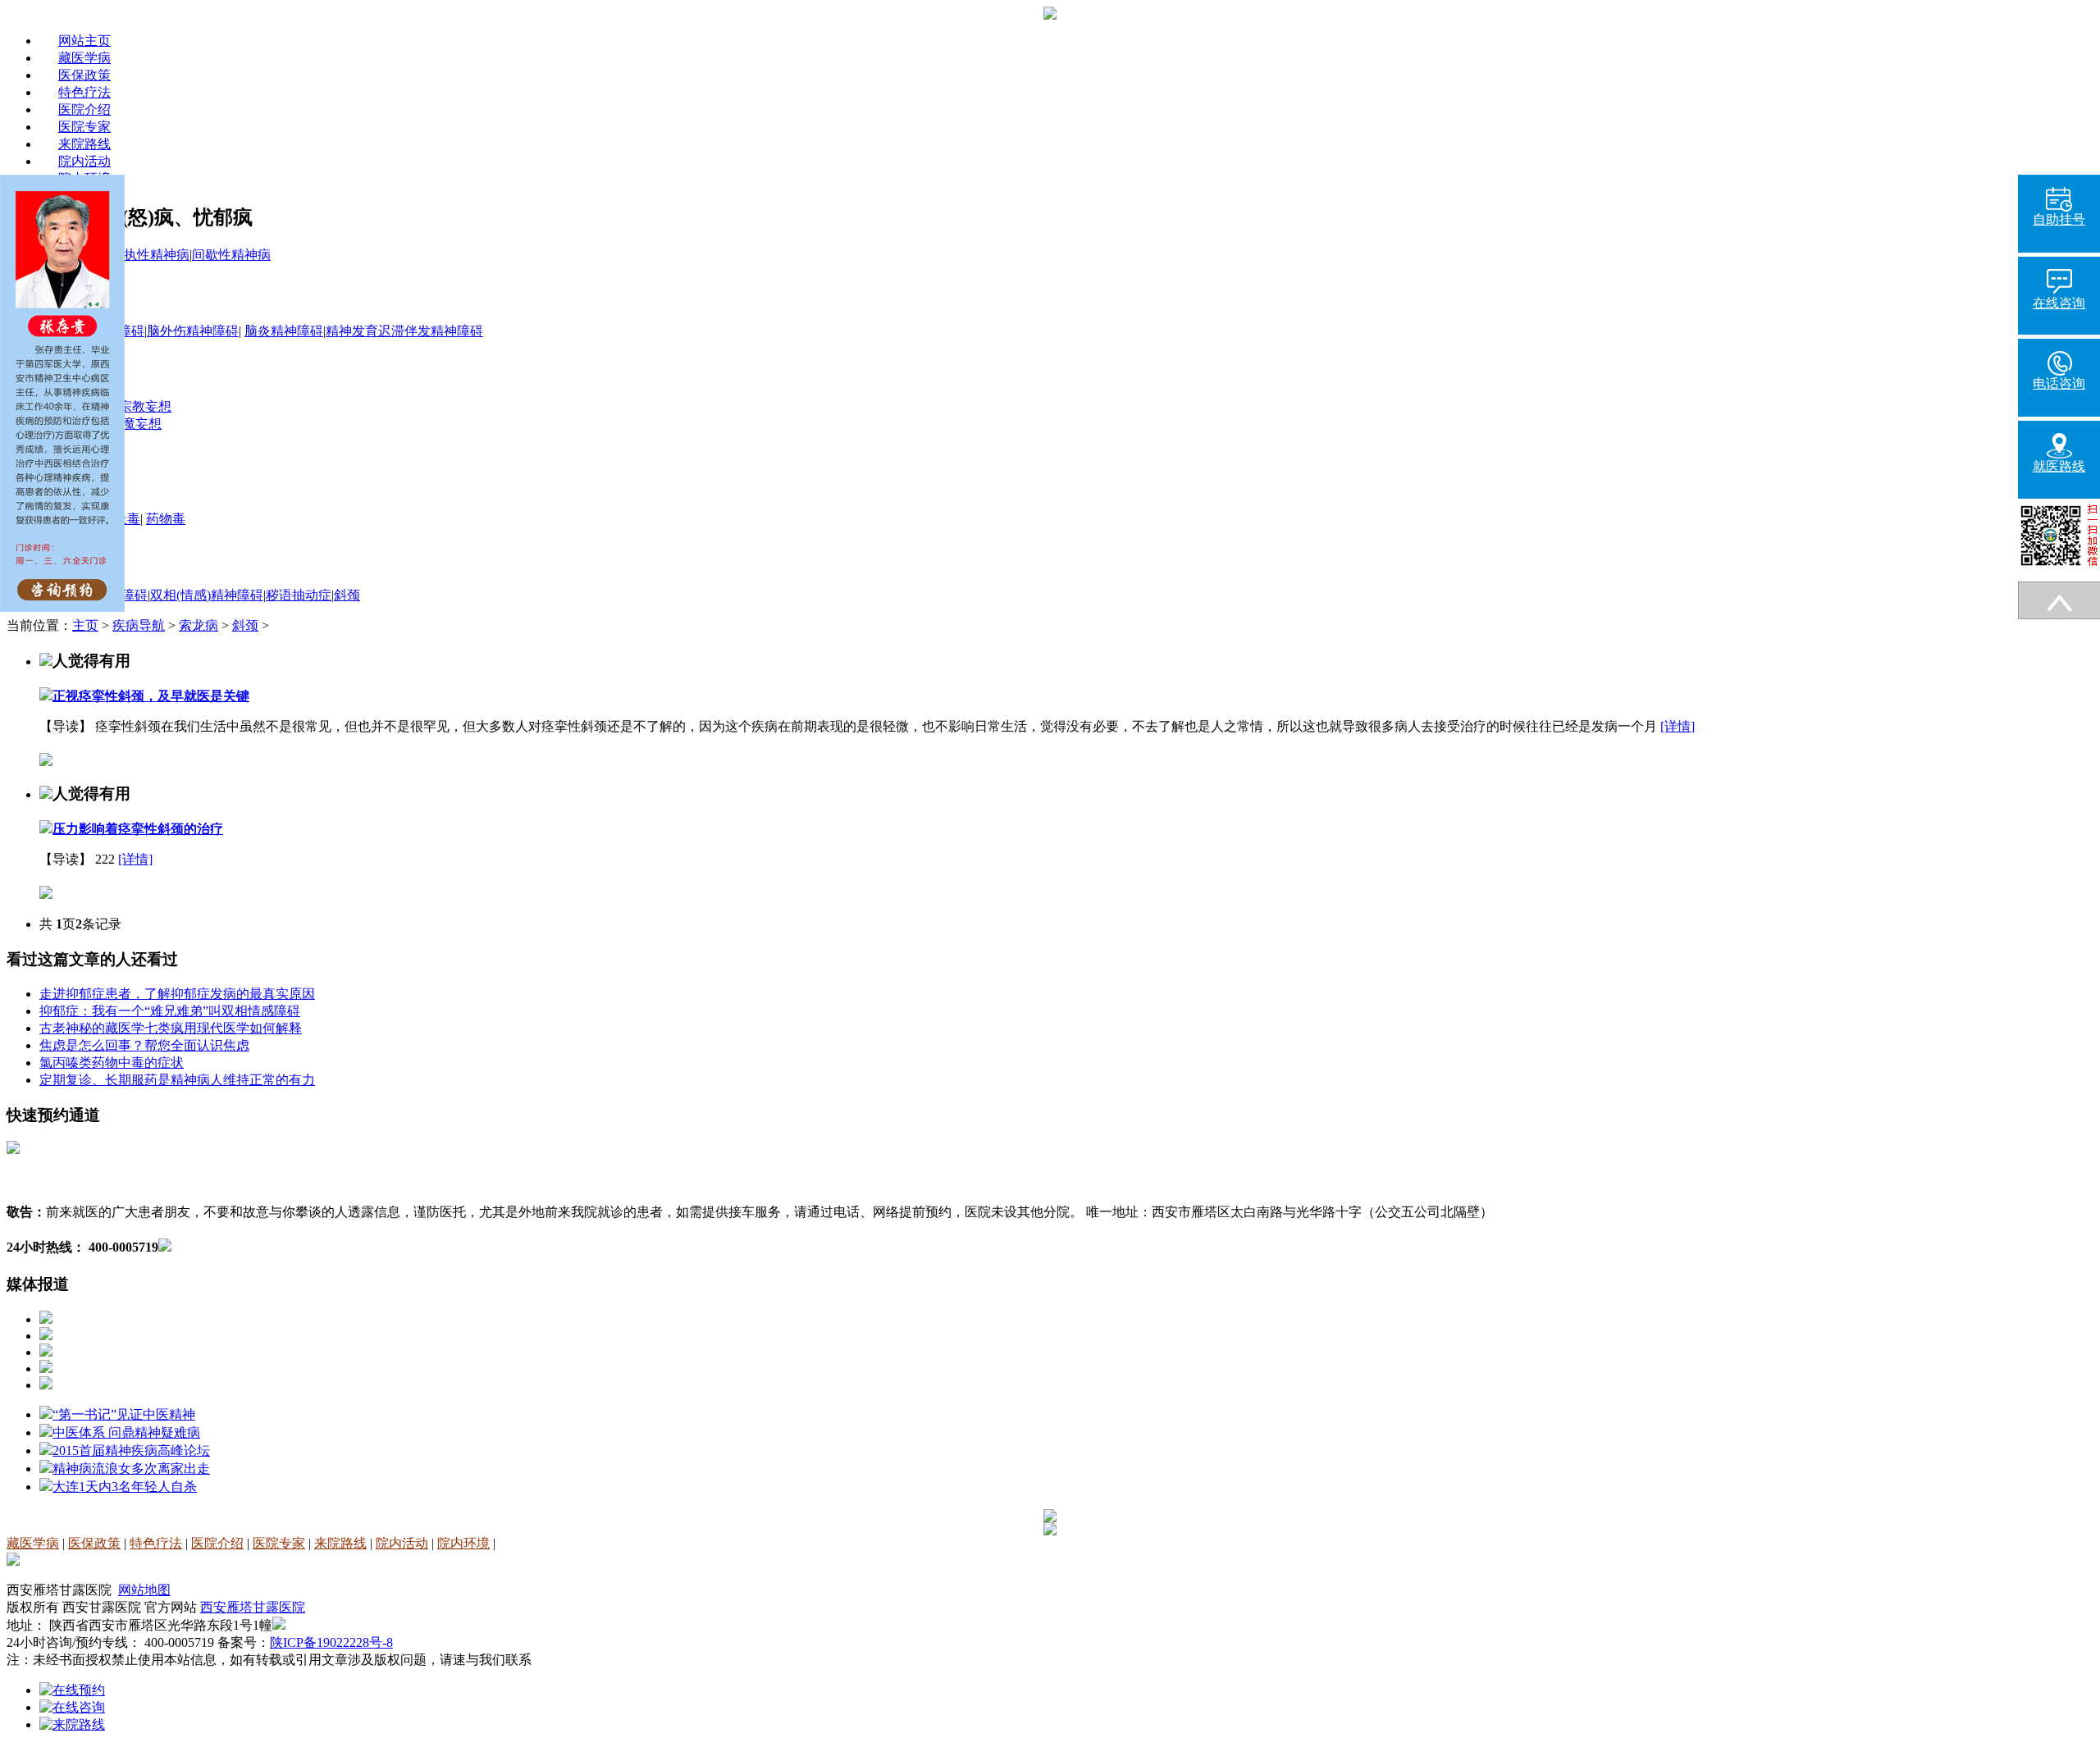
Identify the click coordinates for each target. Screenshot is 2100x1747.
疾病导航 (139, 625)
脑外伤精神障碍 (193, 331)
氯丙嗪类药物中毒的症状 (112, 1063)
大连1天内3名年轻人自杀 (125, 1487)
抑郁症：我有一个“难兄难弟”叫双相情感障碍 (170, 1011)
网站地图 (144, 1590)
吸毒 (127, 519)
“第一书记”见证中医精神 (124, 1414)
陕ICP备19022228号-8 (331, 1642)
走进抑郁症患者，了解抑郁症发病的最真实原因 (177, 994)
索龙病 (199, 625)
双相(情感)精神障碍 (207, 595)
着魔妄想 (135, 424)
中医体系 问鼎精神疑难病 (126, 1432)
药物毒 (166, 519)
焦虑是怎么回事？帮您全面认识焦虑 (144, 1045)
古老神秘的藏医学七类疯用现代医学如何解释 (171, 1028)
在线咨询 (2059, 303)
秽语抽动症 (299, 595)
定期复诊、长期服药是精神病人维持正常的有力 (177, 1080)
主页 (85, 625)
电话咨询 (2059, 383)
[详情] (1678, 726)
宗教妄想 (145, 406)
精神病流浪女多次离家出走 (131, 1469)
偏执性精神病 (150, 255)
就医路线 (2059, 466)
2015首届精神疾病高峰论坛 (131, 1451)
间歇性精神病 (231, 255)
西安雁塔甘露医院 (253, 1607)
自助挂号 (2059, 219)
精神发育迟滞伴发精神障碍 (404, 331)
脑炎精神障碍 (284, 331)
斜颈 (347, 595)
